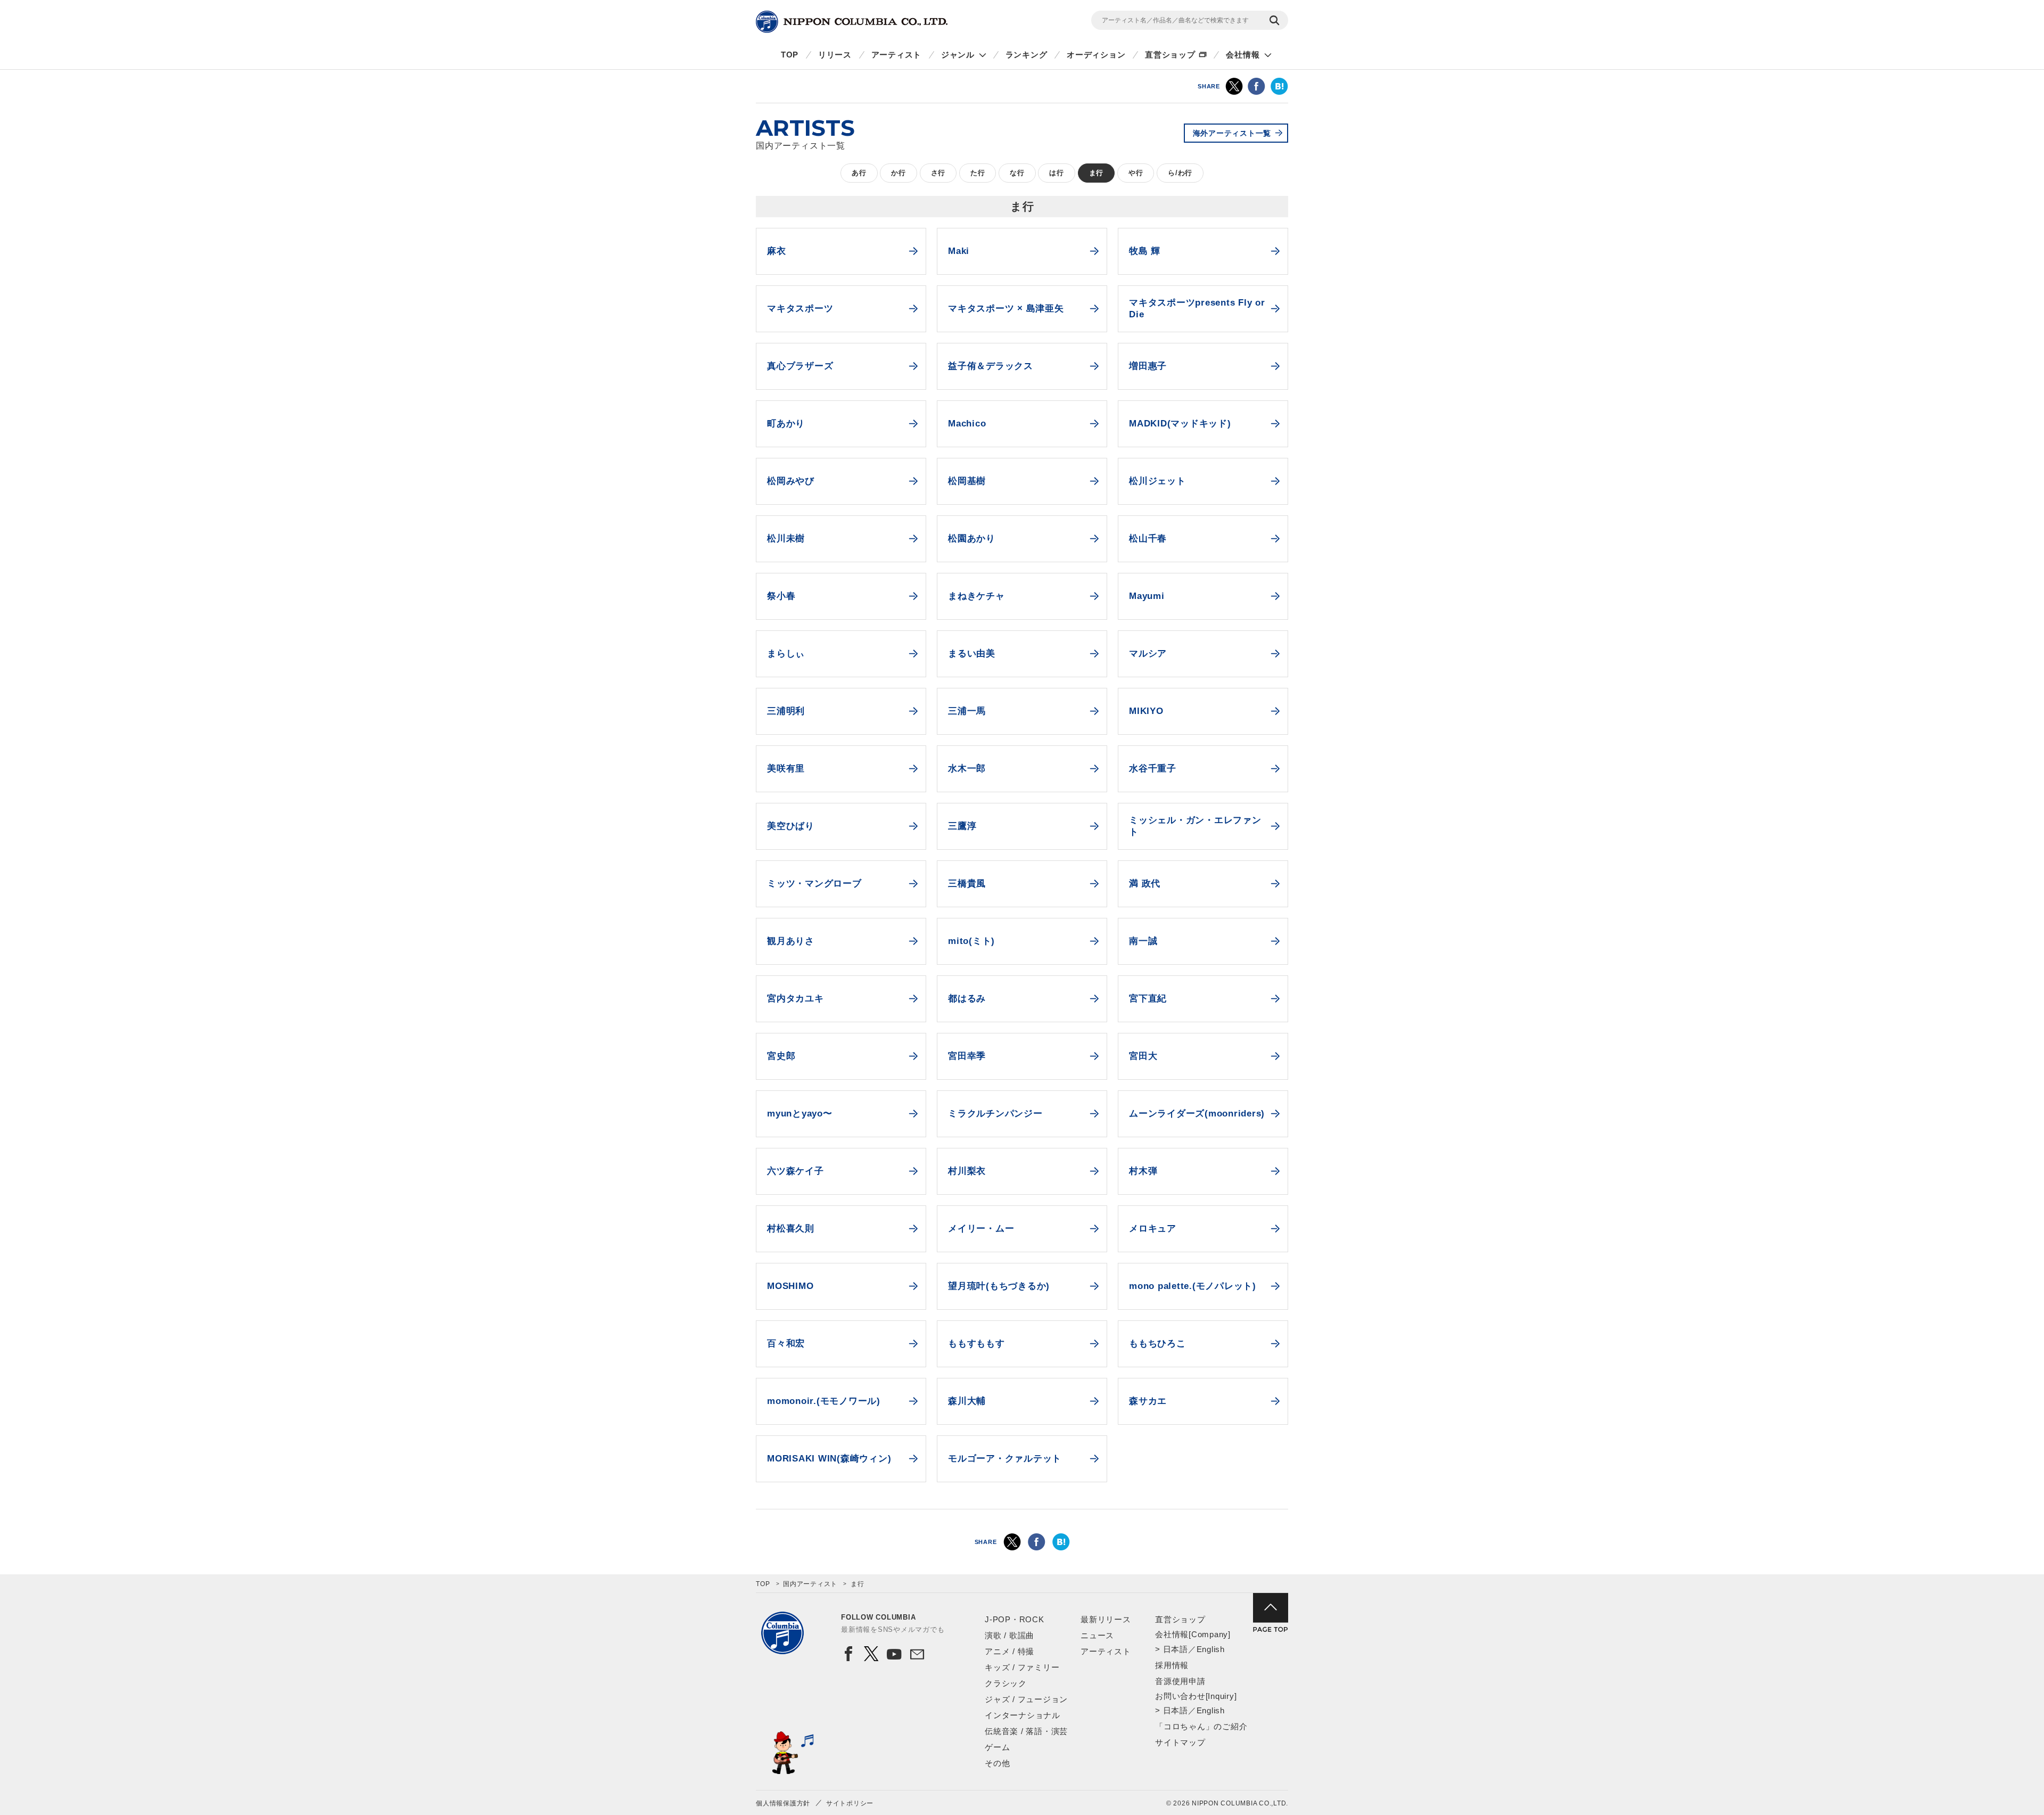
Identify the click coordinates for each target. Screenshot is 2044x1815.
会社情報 (1243, 55)
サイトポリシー (850, 1803)
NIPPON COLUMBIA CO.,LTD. (852, 22)
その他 (997, 1763)
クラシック (1006, 1683)
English (1211, 1649)
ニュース (1097, 1635)
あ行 (859, 173)
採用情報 (1172, 1665)
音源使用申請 (1180, 1681)
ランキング (1027, 55)
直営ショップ (1170, 55)
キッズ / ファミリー (1022, 1667)
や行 (1136, 173)
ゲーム (997, 1747)
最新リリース (1106, 1619)
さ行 (938, 173)
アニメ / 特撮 (1009, 1651)
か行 (899, 173)
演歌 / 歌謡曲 (1009, 1635)
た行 (978, 173)
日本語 (1176, 1649)
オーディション (1096, 55)
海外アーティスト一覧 (1232, 133)
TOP (790, 55)
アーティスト (897, 55)
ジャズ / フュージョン (1026, 1699)
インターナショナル (1023, 1715)
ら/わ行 (1180, 173)
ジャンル (958, 55)
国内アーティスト (810, 1584)
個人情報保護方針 (783, 1803)
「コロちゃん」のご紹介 (1201, 1726)
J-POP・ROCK (1015, 1619)
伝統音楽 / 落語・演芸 (1026, 1731)
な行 (1017, 173)
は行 (1057, 173)
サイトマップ (1180, 1742)
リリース (835, 55)
